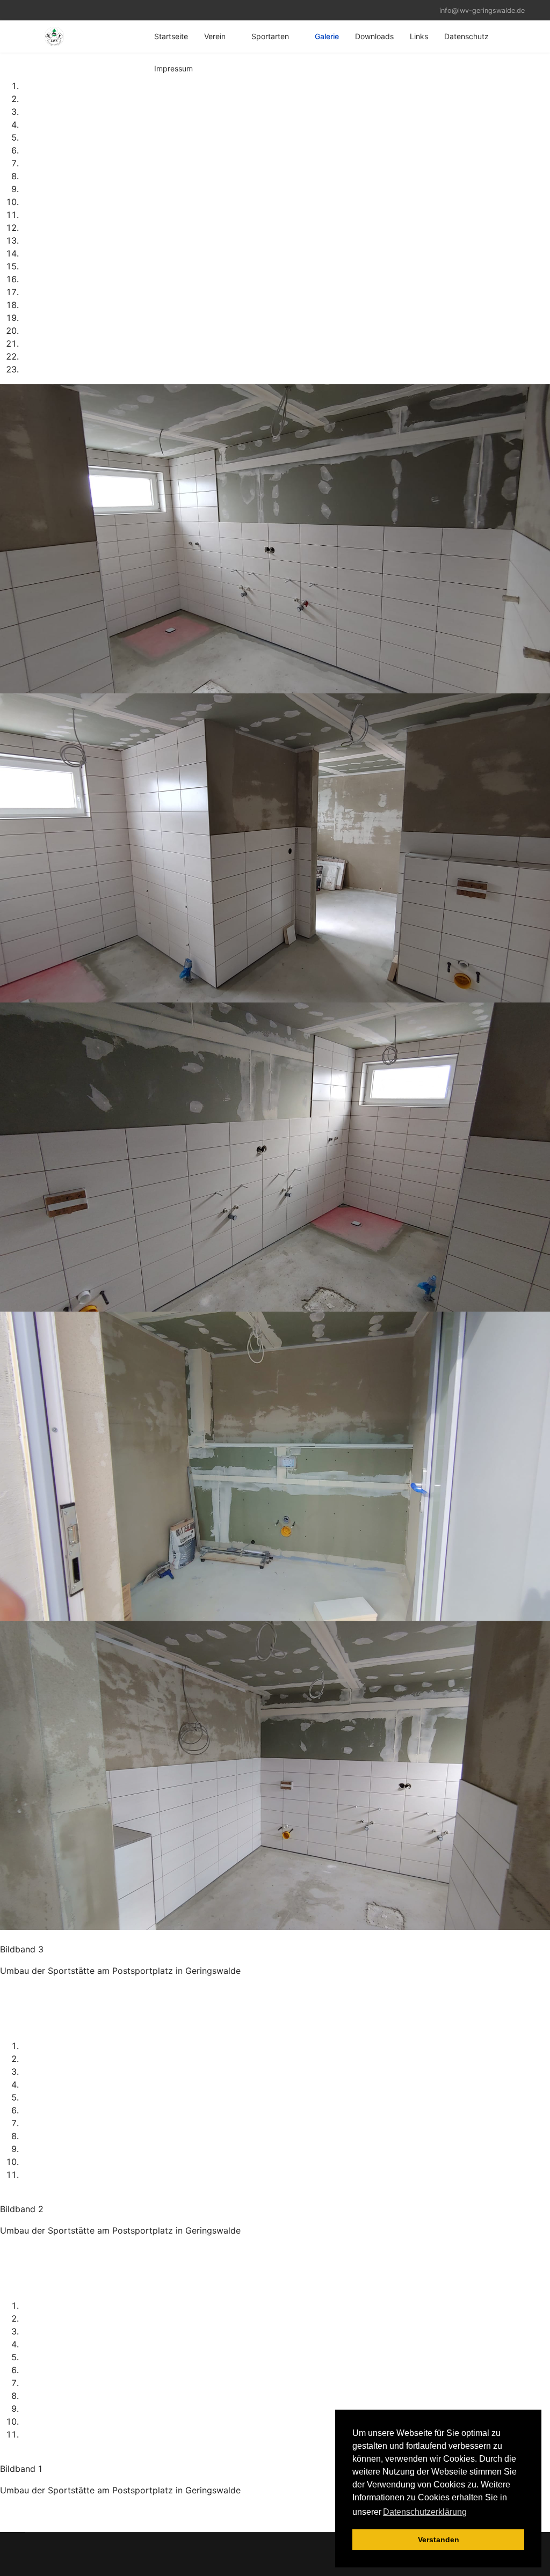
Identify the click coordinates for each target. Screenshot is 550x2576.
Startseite (171, 36)
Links (419, 36)
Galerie (327, 36)
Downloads (374, 36)
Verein (215, 36)
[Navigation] (30, 36)
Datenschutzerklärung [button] (425, 2512)
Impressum (173, 68)
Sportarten (270, 36)
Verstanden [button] (439, 2540)
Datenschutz (466, 36)
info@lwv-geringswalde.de (482, 10)
